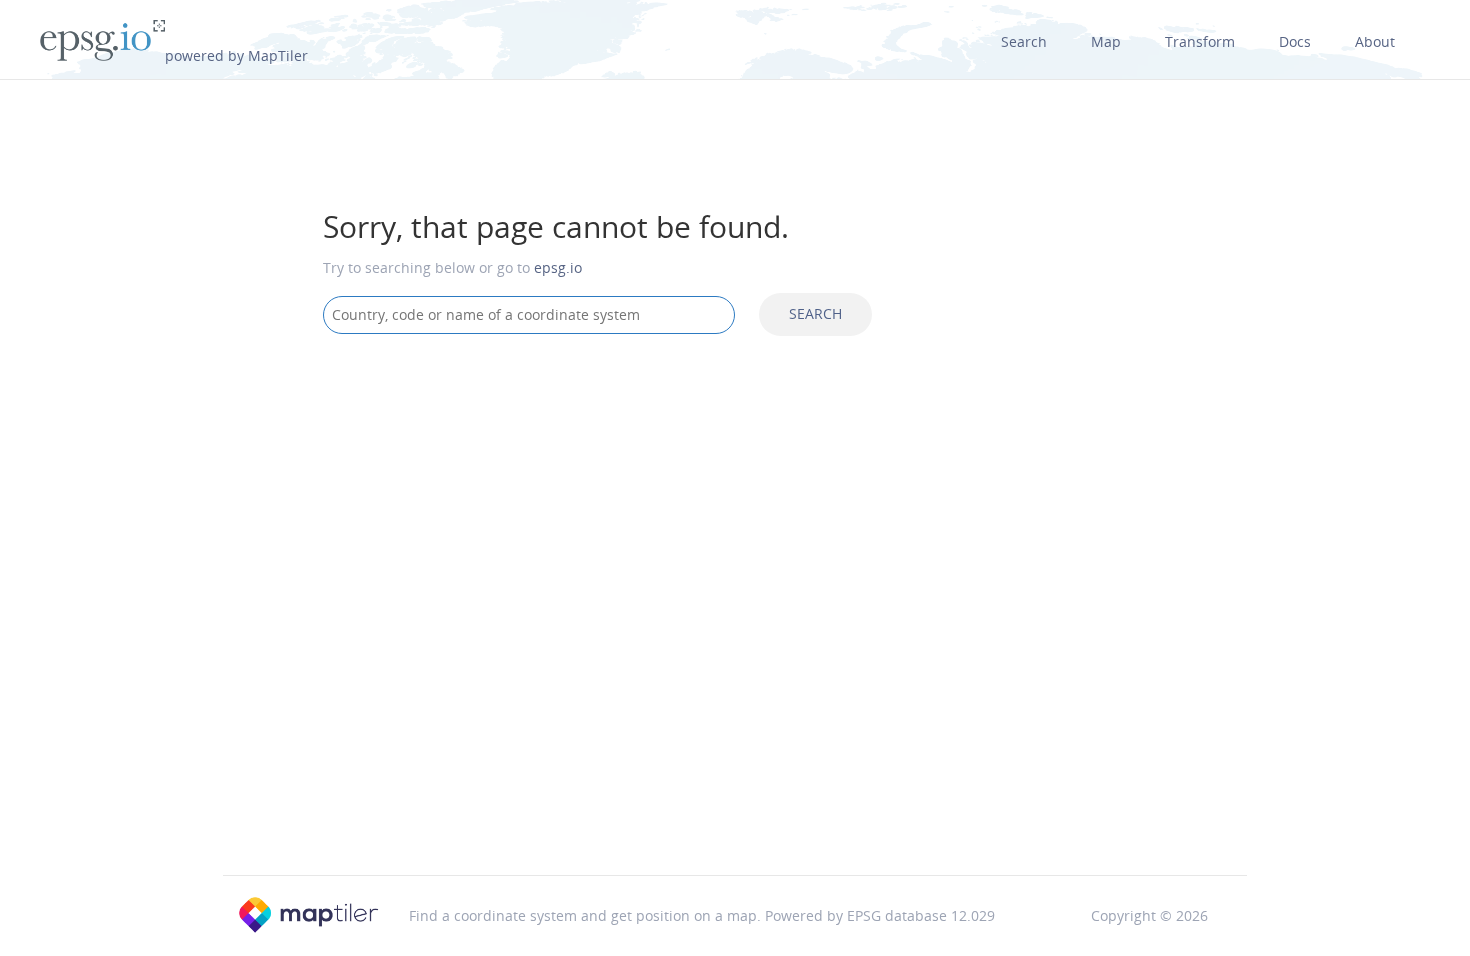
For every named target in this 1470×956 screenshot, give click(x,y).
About (1375, 41)
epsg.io (558, 267)
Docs (1295, 41)
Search (1024, 41)
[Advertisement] (735, 510)
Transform (1200, 41)
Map (1106, 41)
